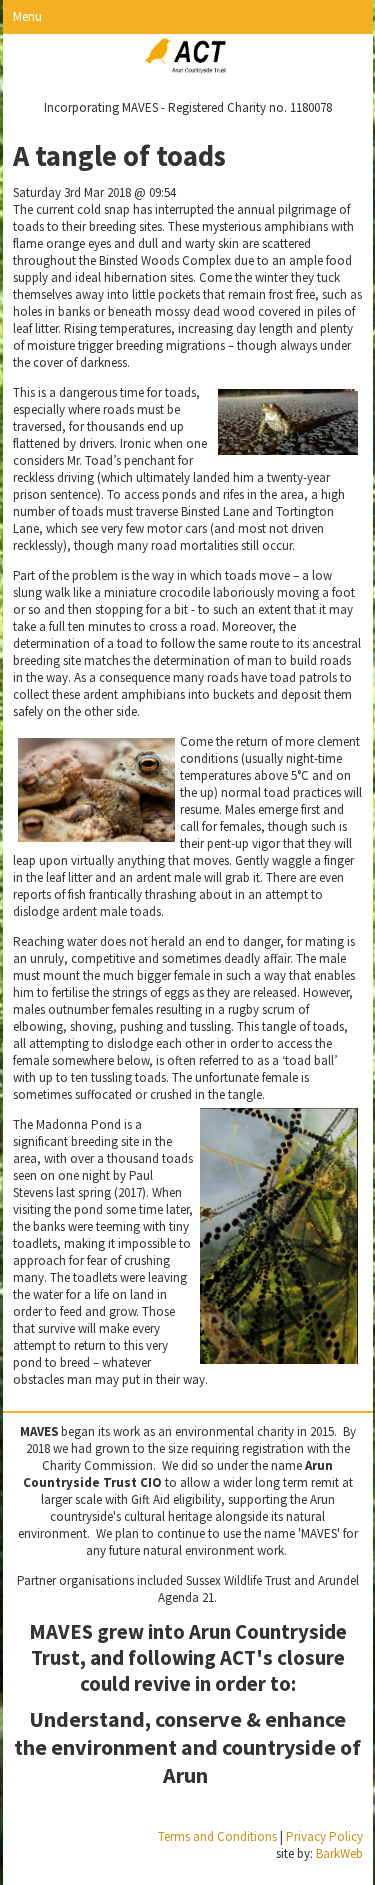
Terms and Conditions (217, 1836)
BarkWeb (339, 1853)
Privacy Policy (324, 1836)
